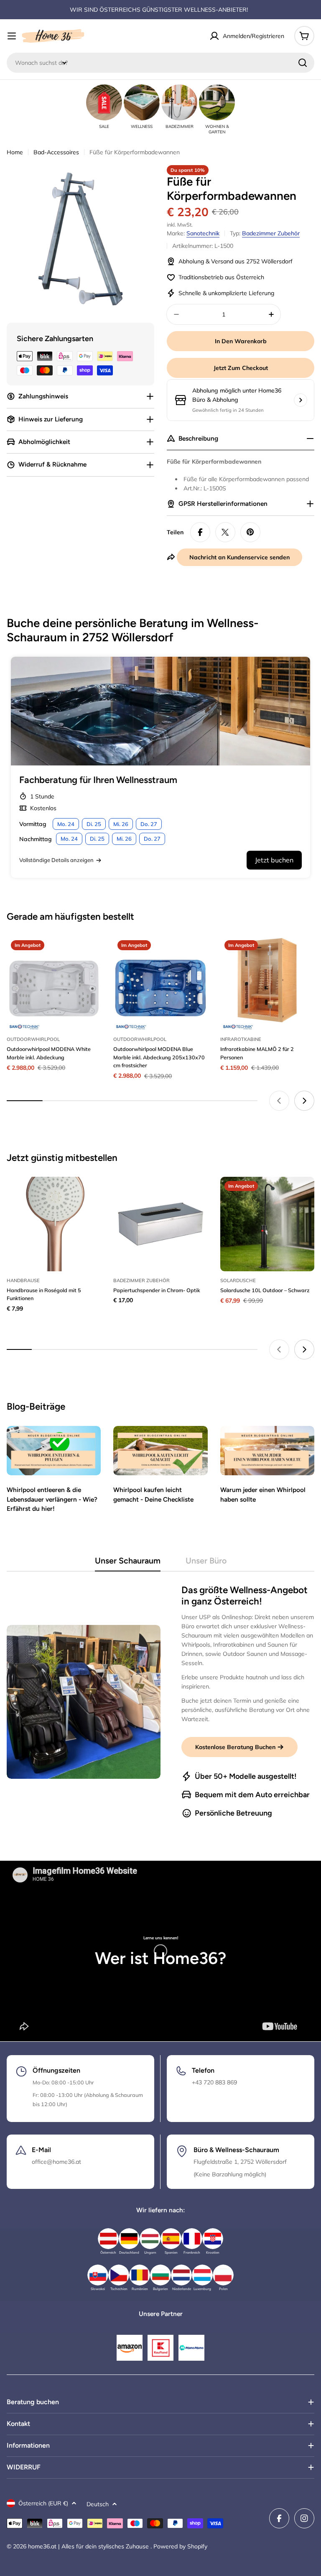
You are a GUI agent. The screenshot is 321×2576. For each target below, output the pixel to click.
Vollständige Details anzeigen (56, 860)
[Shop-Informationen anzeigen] (301, 400)
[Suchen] (303, 63)
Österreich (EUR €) (43, 2503)
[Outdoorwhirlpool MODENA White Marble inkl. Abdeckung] (54, 983)
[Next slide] (304, 1101)
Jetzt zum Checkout (241, 368)
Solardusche (238, 1280)
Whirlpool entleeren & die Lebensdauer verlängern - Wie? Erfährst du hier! (52, 1499)
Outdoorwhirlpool (33, 1039)
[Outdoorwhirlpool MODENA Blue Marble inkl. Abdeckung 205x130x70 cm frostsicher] (160, 983)
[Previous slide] (279, 1101)
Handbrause (23, 1280)
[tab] (128, 1563)
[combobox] (160, 63)
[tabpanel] (160, 1702)
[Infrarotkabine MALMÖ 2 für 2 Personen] (267, 983)
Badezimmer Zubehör (271, 233)
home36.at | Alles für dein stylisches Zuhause (89, 2546)
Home (15, 152)
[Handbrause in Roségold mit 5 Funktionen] (54, 1224)
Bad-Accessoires (56, 152)
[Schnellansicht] (89, 954)
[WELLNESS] (142, 102)
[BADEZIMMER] (179, 102)
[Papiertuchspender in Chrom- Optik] (160, 1224)
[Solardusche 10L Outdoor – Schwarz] (267, 1224)
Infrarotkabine (241, 1039)
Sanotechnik (203, 233)
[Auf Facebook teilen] (200, 532)
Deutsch (98, 2504)
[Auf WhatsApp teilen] (225, 532)
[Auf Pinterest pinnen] (250, 532)
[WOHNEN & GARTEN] (217, 102)
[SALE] (104, 102)
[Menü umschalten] (12, 36)
